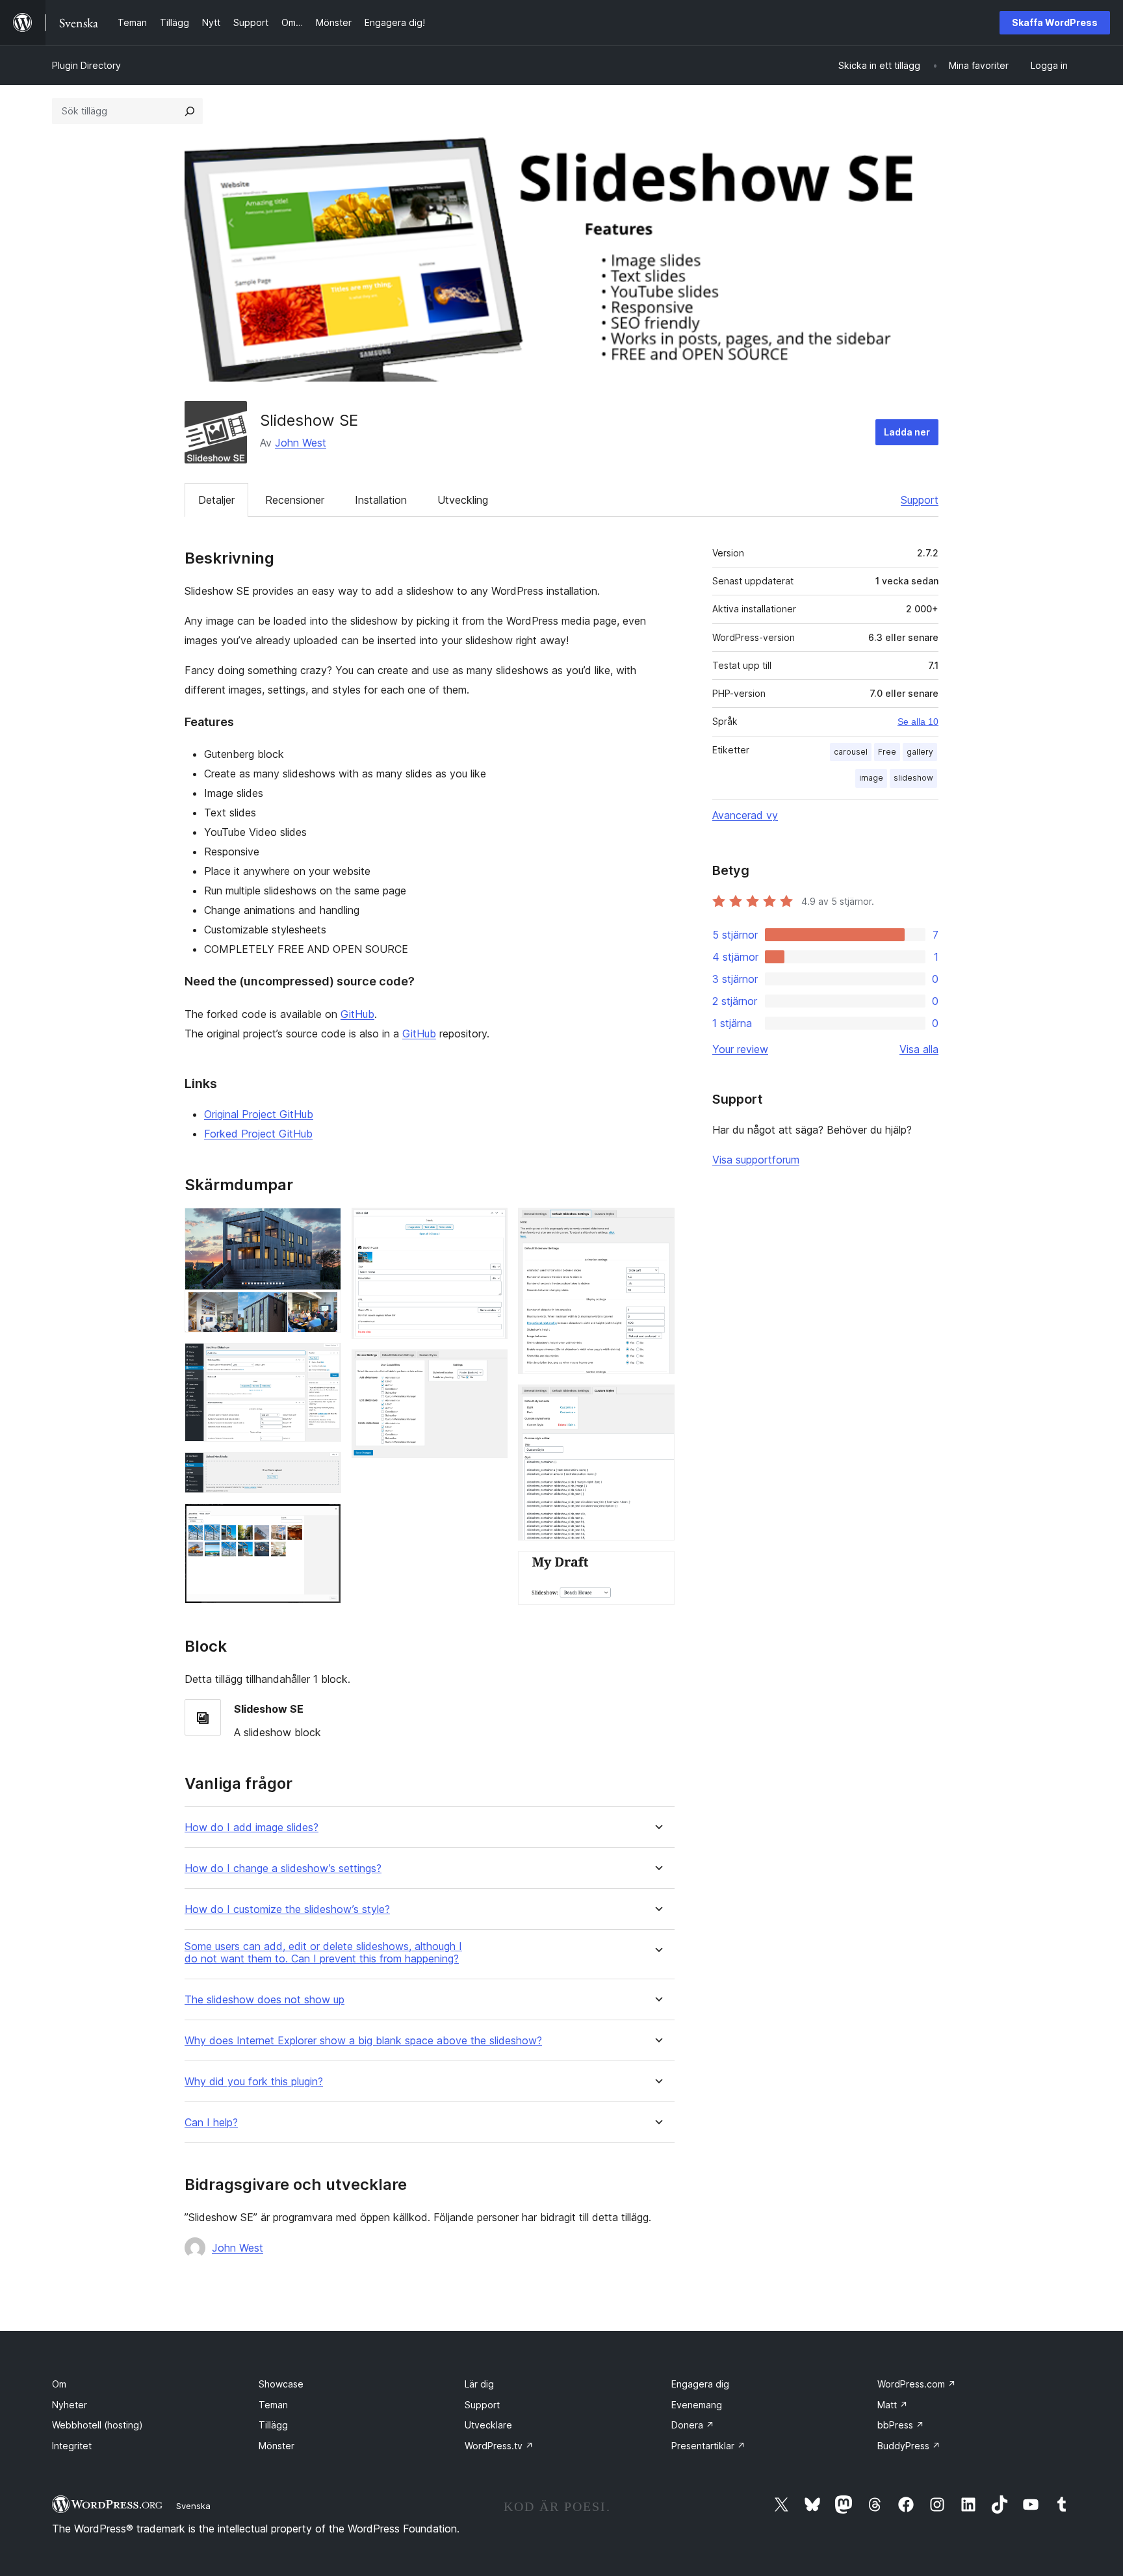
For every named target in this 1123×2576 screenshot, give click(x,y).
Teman (273, 2405)
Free (887, 752)
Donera (693, 2425)
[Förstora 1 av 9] (324, 1225)
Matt (893, 2405)
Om (59, 2384)
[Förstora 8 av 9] (657, 1402)
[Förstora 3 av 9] (324, 1470)
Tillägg (273, 2425)
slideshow (913, 778)
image (871, 778)
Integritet (72, 2446)
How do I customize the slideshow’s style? (287, 1909)
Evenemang (697, 2405)
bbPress (901, 2425)
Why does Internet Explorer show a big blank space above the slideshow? (363, 2041)
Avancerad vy (745, 815)
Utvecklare (488, 2425)
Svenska (193, 2506)
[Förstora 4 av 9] (324, 1521)
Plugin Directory (86, 65)
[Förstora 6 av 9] (490, 1367)
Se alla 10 (918, 722)
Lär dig (479, 2384)
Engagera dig (700, 2384)
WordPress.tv (499, 2446)
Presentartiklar (708, 2446)
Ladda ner (907, 432)
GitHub (357, 1014)
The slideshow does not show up (265, 2000)
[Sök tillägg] (190, 111)
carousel (851, 752)
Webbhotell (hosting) (97, 2425)
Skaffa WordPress (1055, 22)
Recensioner (295, 500)
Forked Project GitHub (258, 1134)
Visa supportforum (756, 1160)
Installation (381, 500)
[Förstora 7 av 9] (657, 1225)
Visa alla (919, 1049)
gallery (920, 752)
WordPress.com (917, 2384)
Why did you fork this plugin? (254, 2082)
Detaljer (216, 500)
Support (920, 500)
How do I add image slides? (252, 1828)
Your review (740, 1049)
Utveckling (463, 500)
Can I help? (211, 2123)
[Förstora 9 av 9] (657, 1568)
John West (301, 443)
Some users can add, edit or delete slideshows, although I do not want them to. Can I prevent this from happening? (323, 1953)
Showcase (281, 2384)
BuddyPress (909, 2446)
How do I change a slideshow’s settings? (283, 1868)
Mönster (277, 2446)
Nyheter (70, 2405)
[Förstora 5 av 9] (490, 1225)
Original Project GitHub (259, 1114)
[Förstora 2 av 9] (324, 1360)
